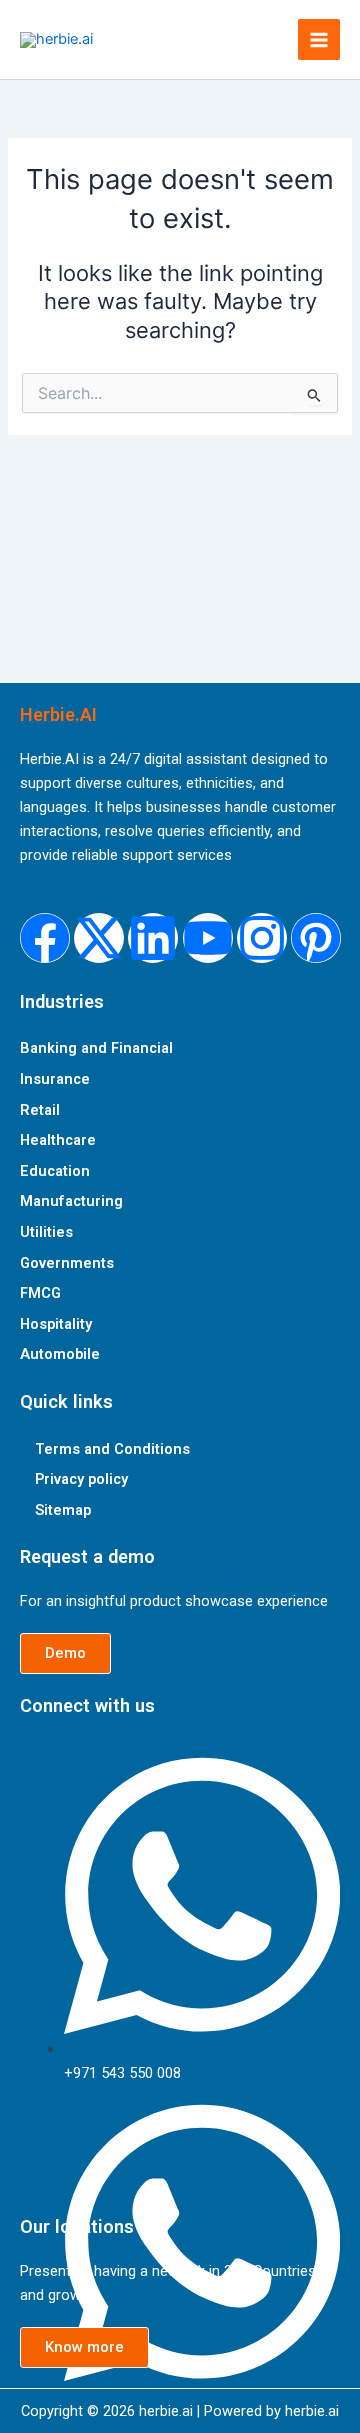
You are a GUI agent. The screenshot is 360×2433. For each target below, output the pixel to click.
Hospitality (56, 1324)
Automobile (60, 1354)
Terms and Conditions (112, 1449)
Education (55, 1171)
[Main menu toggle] (319, 40)
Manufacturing (71, 1201)
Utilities (46, 1232)
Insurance (55, 1079)
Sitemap (63, 1510)
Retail (40, 1110)
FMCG (40, 1293)
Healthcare (58, 1140)
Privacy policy (81, 1479)
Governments (67, 1263)
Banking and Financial (96, 1048)
